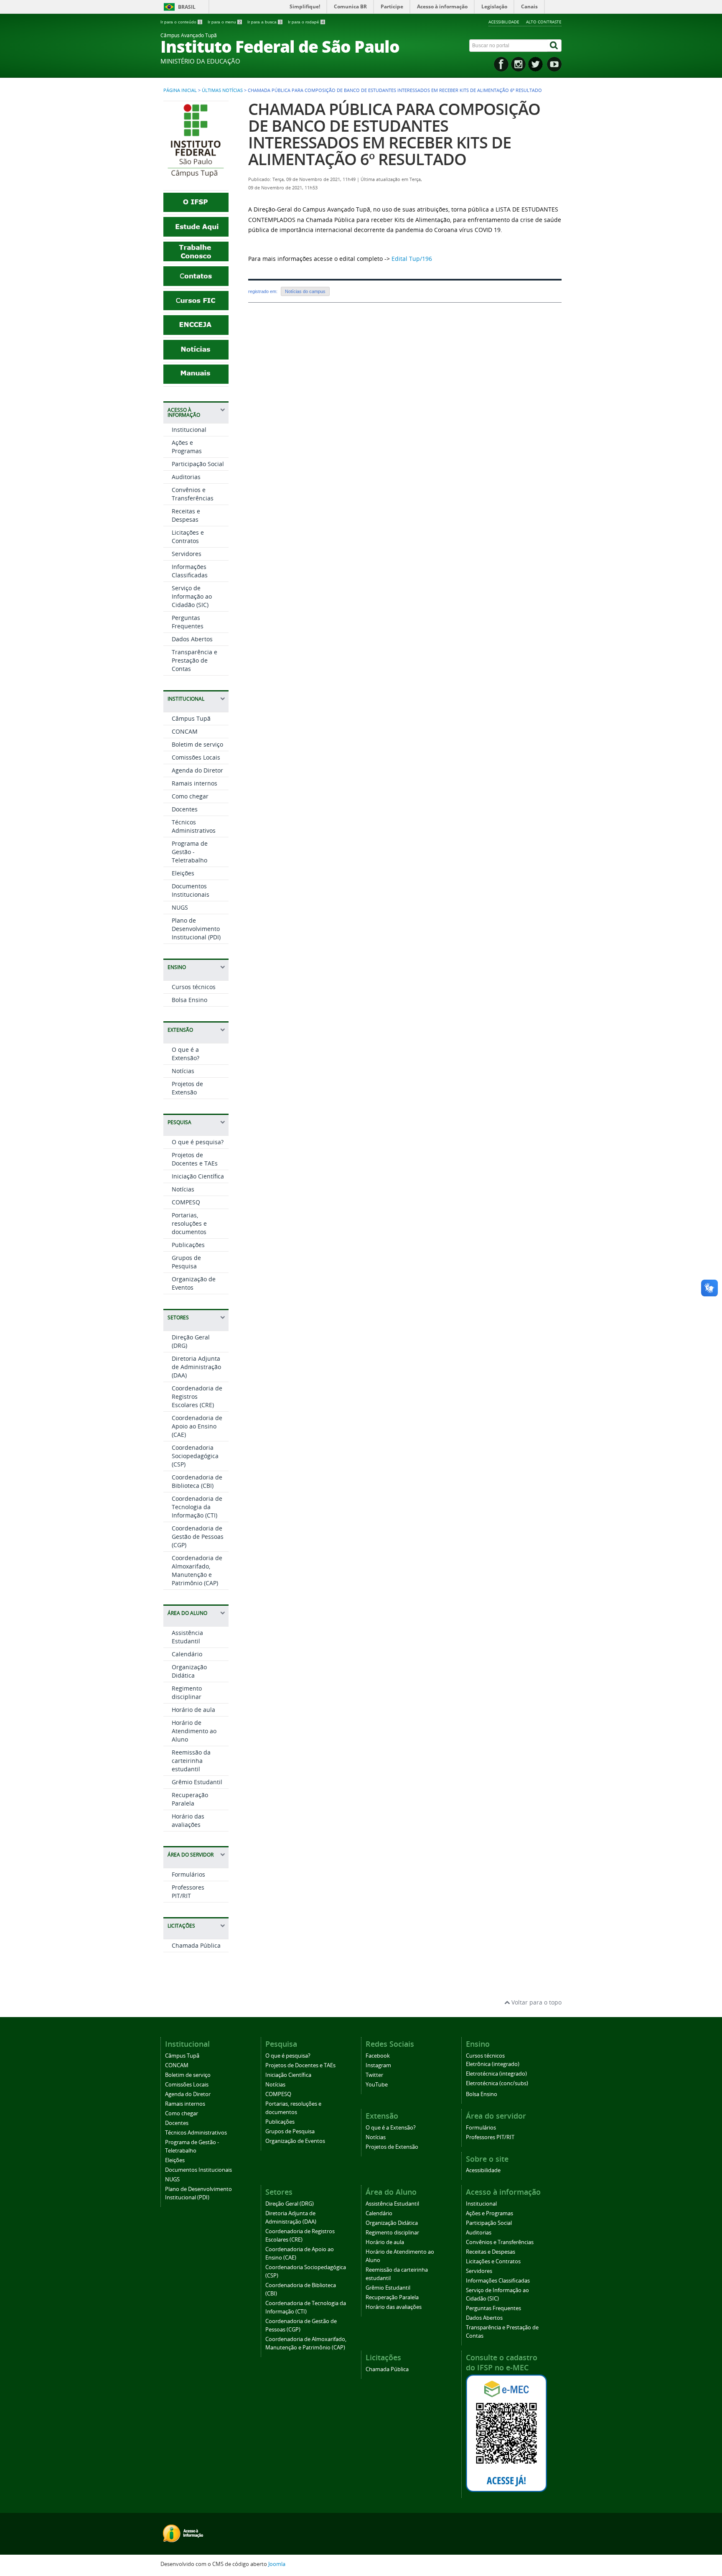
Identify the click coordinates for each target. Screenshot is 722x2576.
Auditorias (186, 477)
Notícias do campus (305, 291)
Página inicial (180, 90)
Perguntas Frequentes (188, 622)
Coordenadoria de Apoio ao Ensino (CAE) (197, 1426)
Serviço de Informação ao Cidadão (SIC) (192, 596)
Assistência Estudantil (187, 1637)
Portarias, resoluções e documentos (189, 1223)
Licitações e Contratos (188, 537)
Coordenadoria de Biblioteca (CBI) (197, 1481)
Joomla (277, 2564)
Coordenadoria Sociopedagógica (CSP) (195, 1456)
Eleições (183, 873)
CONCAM (185, 731)
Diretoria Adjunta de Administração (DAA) (196, 1367)
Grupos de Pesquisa (186, 1262)
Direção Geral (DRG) (290, 2204)
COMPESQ (186, 1202)
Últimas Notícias (222, 90)
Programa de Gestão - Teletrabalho (190, 852)
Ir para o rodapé (306, 22)
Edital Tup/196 (412, 259)
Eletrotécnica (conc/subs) (497, 2083)
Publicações (188, 1245)
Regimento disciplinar (187, 1692)
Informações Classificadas (190, 571)
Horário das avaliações (188, 1820)
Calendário (187, 1654)
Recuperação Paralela (190, 1799)
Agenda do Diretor (197, 770)
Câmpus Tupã (191, 718)
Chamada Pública (196, 1945)
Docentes (185, 809)
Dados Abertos (192, 639)
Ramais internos (194, 783)
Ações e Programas (187, 447)
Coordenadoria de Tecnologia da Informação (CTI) (197, 1507)
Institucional (189, 430)
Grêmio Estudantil (197, 1782)
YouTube (377, 2085)
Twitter (374, 2075)
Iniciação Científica (198, 1176)
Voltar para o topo (536, 2002)
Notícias (183, 1071)
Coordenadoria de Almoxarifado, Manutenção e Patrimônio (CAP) (197, 1570)
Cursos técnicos (194, 987)
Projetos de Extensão (187, 1088)
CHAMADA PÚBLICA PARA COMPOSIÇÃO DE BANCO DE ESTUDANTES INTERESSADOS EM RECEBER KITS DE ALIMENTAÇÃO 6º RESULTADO (394, 134)
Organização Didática (189, 1671)
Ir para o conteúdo (181, 22)
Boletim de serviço (197, 744)
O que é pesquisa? (198, 1142)
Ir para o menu (224, 22)
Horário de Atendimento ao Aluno (194, 1731)
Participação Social (198, 464)
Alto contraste (544, 22)
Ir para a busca (264, 22)
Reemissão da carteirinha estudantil (191, 1761)
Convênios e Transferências (193, 494)
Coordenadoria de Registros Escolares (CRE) (197, 1396)
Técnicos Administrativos (194, 826)
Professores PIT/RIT (188, 1891)
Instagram (378, 2065)
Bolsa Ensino (189, 1000)
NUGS (180, 907)
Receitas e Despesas (186, 515)
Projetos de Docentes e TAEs (195, 1159)
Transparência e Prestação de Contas (194, 660)
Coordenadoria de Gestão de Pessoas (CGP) (198, 1537)
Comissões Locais (196, 757)
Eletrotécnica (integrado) (496, 2074)
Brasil (187, 7)
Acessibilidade (504, 22)
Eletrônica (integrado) (493, 2064)
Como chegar (190, 796)
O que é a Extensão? (186, 1054)
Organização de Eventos (295, 2141)
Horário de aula (193, 1710)
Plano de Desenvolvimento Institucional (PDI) (196, 929)
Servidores (187, 554)
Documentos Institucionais (191, 890)
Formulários (188, 1874)
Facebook (378, 2056)
